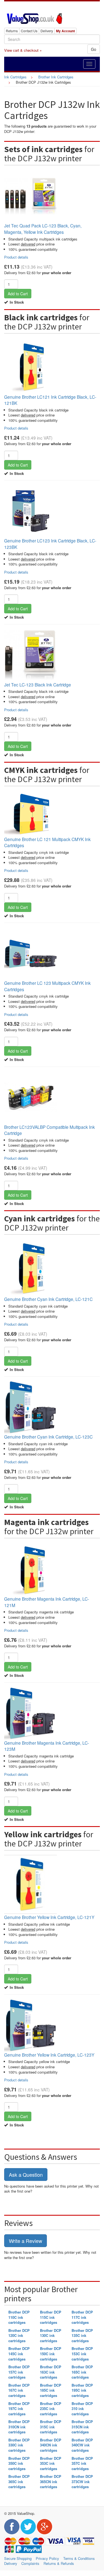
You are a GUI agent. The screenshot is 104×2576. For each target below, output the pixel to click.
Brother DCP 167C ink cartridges (19, 2390)
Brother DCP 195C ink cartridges (82, 2390)
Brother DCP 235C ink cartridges (51, 2409)
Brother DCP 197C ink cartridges (19, 2409)
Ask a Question (26, 2175)
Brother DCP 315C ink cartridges (51, 2427)
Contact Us (29, 31)
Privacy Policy (47, 2558)
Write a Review (26, 2241)
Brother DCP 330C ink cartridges (19, 2445)
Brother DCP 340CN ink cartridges (51, 2445)
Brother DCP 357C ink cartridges (82, 2463)
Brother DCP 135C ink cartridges (82, 2335)
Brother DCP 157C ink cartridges (19, 2372)
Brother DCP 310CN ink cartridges (19, 2427)
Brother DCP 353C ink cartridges (51, 2463)
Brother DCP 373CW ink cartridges (82, 2481)
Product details (16, 257)
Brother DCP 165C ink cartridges (82, 2372)
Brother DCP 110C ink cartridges (19, 2317)
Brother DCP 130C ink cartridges (51, 2335)
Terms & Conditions (79, 2558)
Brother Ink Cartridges (56, 77)
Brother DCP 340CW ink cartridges (82, 2445)
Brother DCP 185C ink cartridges (51, 2390)
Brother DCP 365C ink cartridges (19, 2481)
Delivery (47, 31)
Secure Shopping (18, 2558)
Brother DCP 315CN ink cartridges (82, 2427)
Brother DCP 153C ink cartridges (82, 2354)
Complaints (30, 2563)
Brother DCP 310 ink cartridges (82, 2409)
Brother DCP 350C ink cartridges (19, 2463)
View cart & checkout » (23, 50)
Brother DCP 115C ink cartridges (51, 2317)
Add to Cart (18, 294)
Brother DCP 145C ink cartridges (19, 2354)
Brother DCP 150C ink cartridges (51, 2354)
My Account (65, 31)
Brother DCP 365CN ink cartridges (51, 2481)
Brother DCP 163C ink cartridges (51, 2372)
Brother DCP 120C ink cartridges (19, 2335)
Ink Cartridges (15, 77)
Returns (12, 31)
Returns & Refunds (59, 2563)
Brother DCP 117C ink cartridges (82, 2317)
